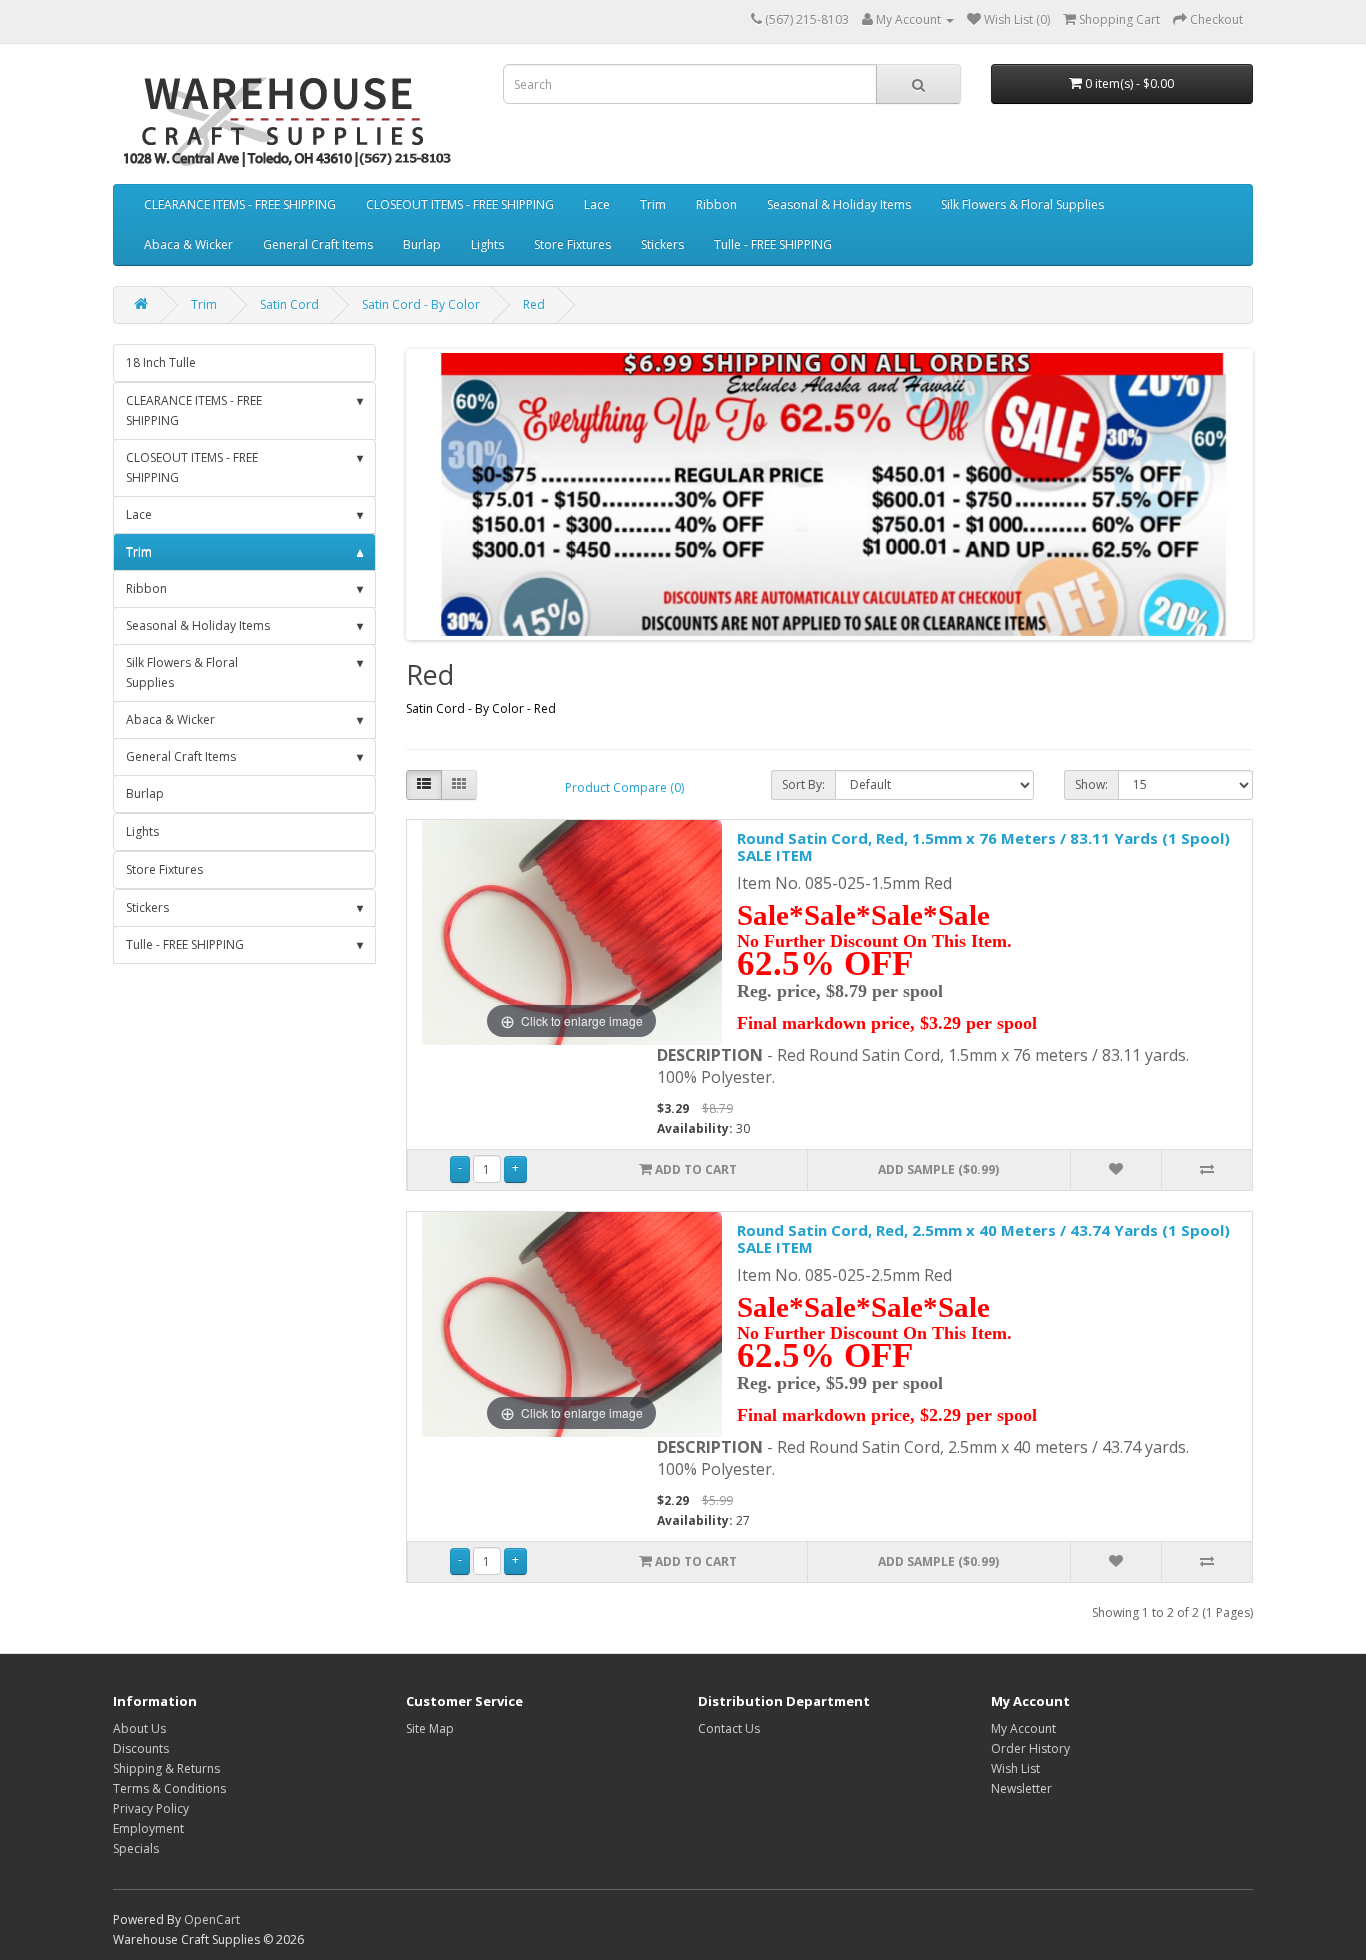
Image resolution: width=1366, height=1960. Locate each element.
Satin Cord (289, 304)
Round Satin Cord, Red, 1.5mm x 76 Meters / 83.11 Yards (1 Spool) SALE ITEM (983, 846)
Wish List (1015, 1768)
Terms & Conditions (169, 1788)
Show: (1091, 784)
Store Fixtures (572, 244)
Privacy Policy (151, 1808)
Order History (1030, 1748)
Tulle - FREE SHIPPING (773, 244)
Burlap (422, 244)
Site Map (430, 1728)
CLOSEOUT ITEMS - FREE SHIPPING (460, 204)
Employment (148, 1828)
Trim (653, 204)
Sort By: (803, 784)
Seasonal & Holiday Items (839, 204)
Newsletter (1021, 1788)
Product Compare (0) (624, 787)
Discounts (141, 1748)
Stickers (662, 244)
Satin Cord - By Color (421, 304)
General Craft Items (318, 244)
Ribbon (716, 204)
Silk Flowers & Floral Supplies (1022, 204)
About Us (139, 1728)
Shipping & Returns (166, 1768)
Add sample (938, 1169)
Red (534, 304)
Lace (597, 204)
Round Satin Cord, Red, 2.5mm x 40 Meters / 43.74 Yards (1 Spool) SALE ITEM (983, 1238)
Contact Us (729, 1728)
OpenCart (212, 1919)
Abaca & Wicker (188, 244)
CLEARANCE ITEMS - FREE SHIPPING (240, 204)
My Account (1023, 1728)
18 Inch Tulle (161, 362)
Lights (487, 244)
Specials (136, 1848)
